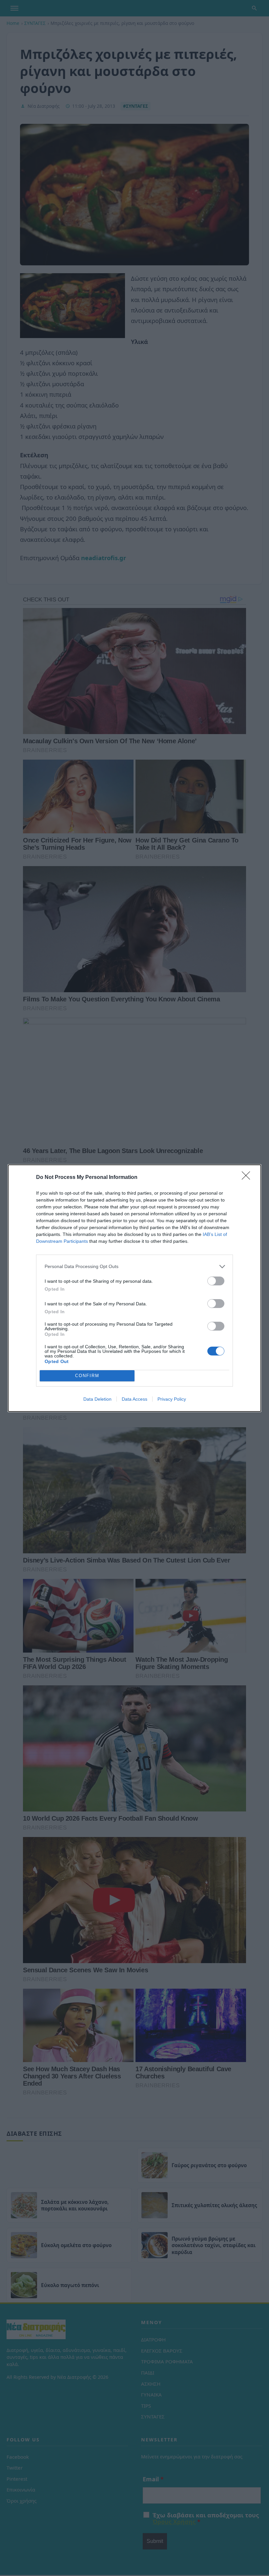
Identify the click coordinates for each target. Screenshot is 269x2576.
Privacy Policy (172, 1399)
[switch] (216, 1281)
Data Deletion (97, 1399)
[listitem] (134, 1267)
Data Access (134, 1399)
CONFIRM (87, 1376)
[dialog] (134, 1288)
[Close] (248, 1178)
